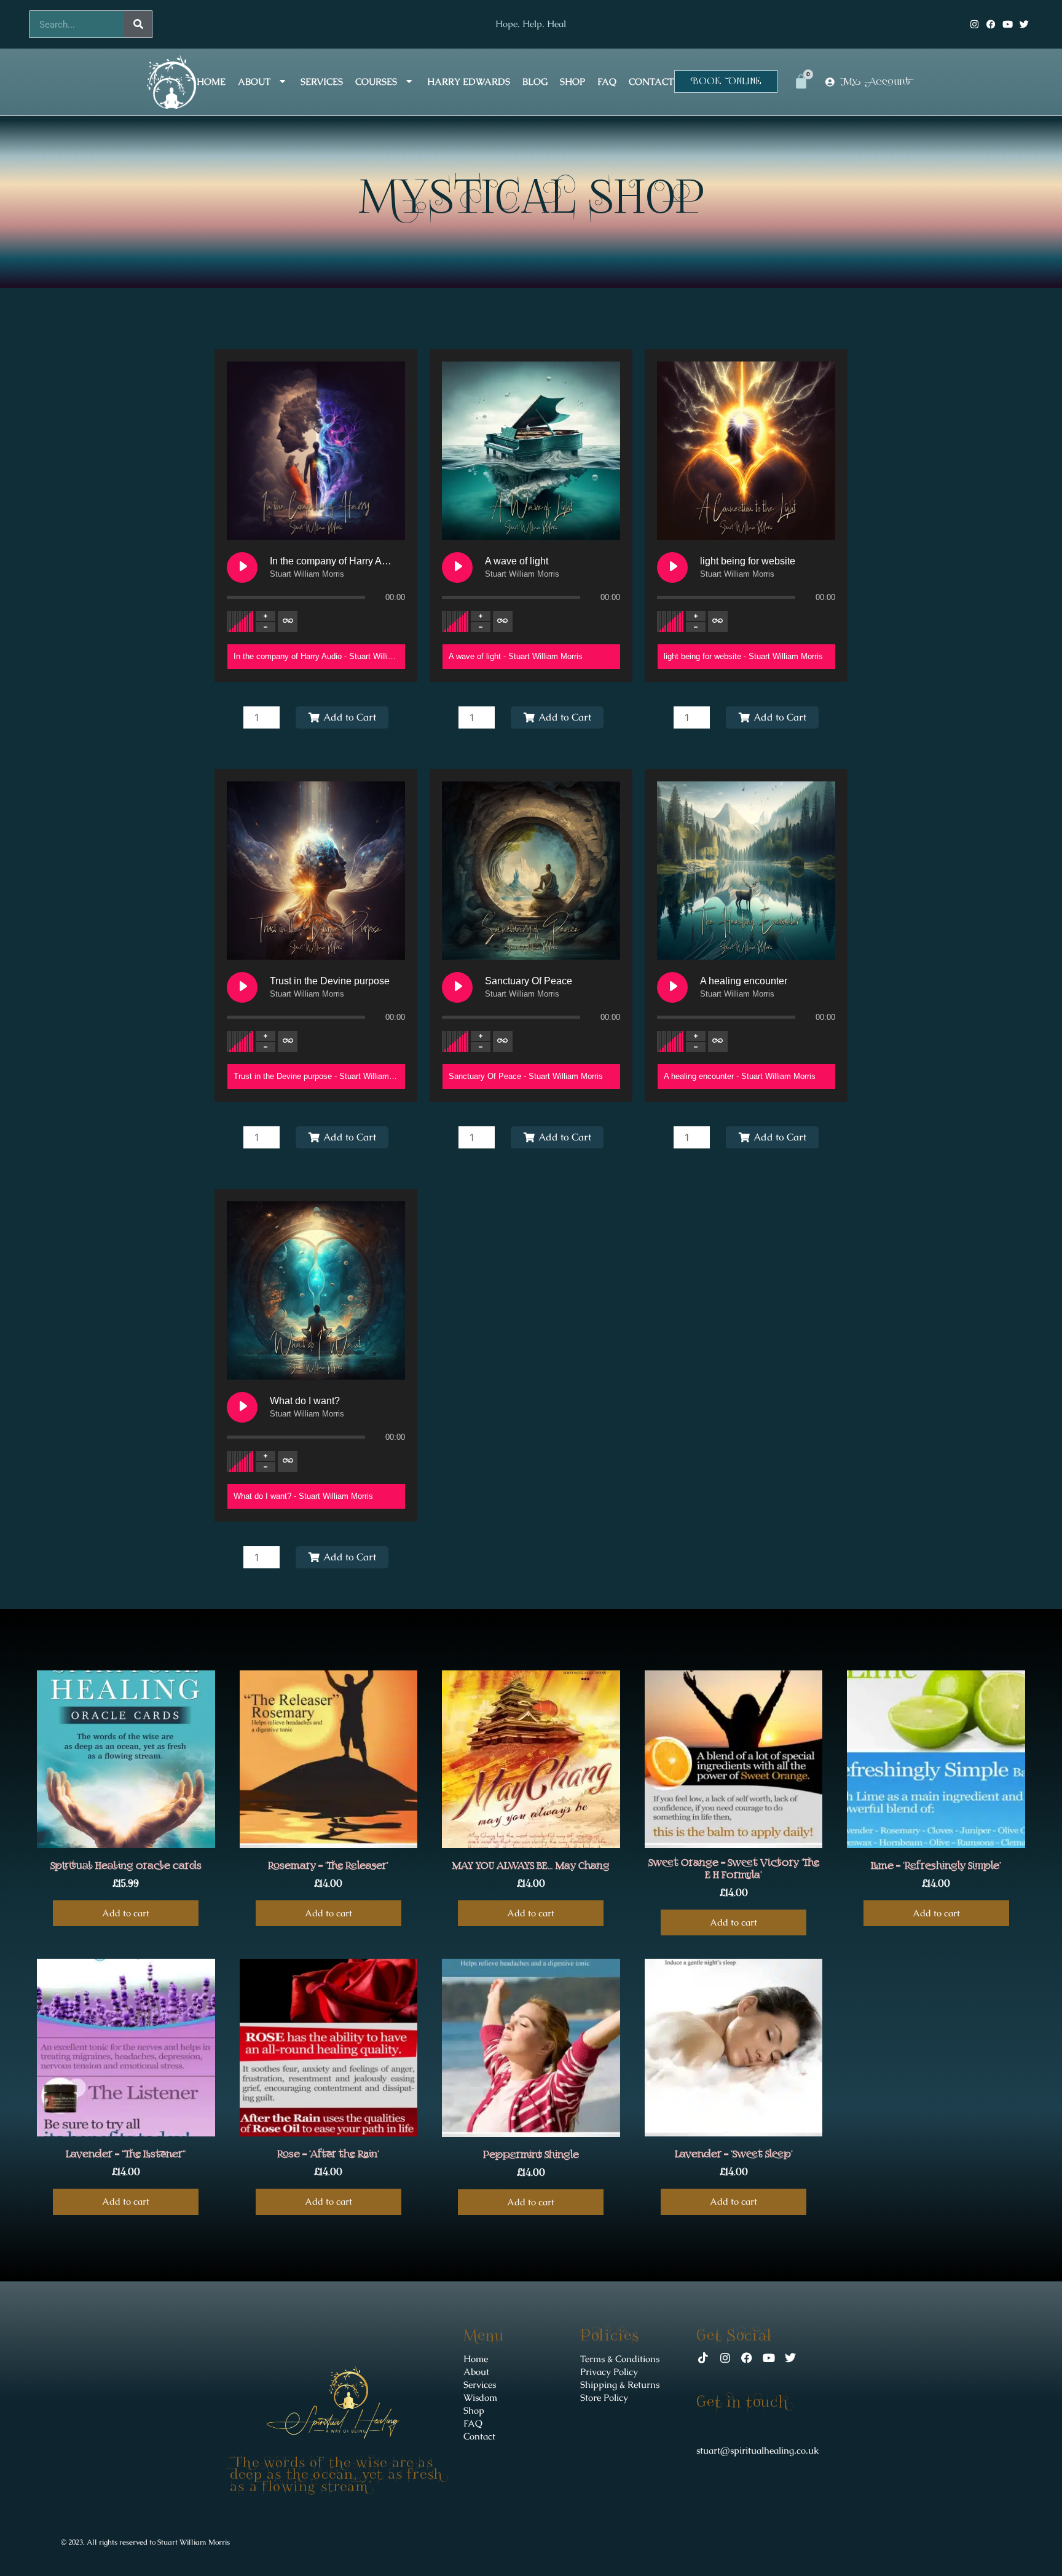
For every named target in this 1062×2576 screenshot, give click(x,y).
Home (211, 81)
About (254, 81)
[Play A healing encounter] (672, 987)
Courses (376, 81)
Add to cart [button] (126, 1913)
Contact (651, 81)
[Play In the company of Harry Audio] (242, 567)
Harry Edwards (469, 81)
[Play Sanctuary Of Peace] (457, 987)
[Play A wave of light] (457, 567)
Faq (607, 81)
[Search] (138, 24)
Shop (572, 81)
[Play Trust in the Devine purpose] (242, 987)
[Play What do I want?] (242, 1407)
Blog (535, 81)
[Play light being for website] (672, 567)
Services (322, 81)
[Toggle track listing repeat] (288, 622)
